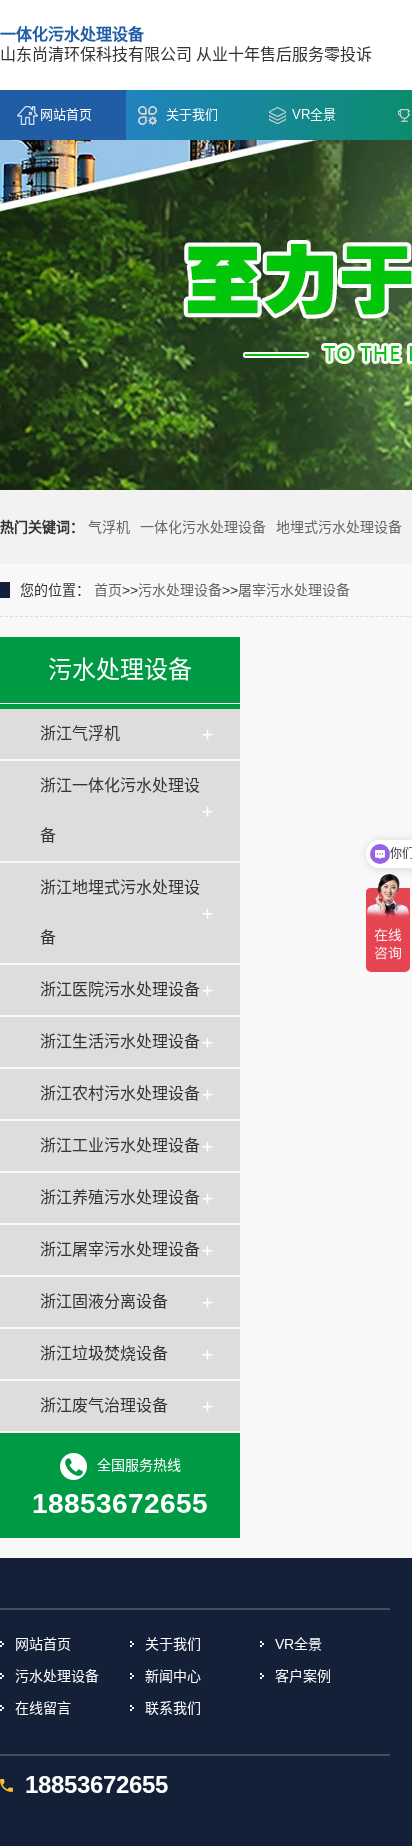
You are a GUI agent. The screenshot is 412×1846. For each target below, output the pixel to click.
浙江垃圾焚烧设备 (104, 1353)
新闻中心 (173, 1676)
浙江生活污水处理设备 (120, 1041)
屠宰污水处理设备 (294, 590)
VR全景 (314, 114)
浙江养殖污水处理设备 (120, 1197)
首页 (108, 590)
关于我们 (192, 114)
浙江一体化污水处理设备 (120, 810)
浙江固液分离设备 (104, 1301)
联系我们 (173, 1708)
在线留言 (43, 1708)
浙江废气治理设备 (104, 1405)
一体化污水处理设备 (203, 527)
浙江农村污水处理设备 (120, 1093)
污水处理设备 (180, 590)
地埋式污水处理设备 (339, 527)
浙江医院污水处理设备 (120, 989)
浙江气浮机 (80, 733)
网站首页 (66, 114)
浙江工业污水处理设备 (120, 1145)
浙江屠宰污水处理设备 (120, 1249)
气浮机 (109, 527)
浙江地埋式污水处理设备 (120, 912)
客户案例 (303, 1676)
